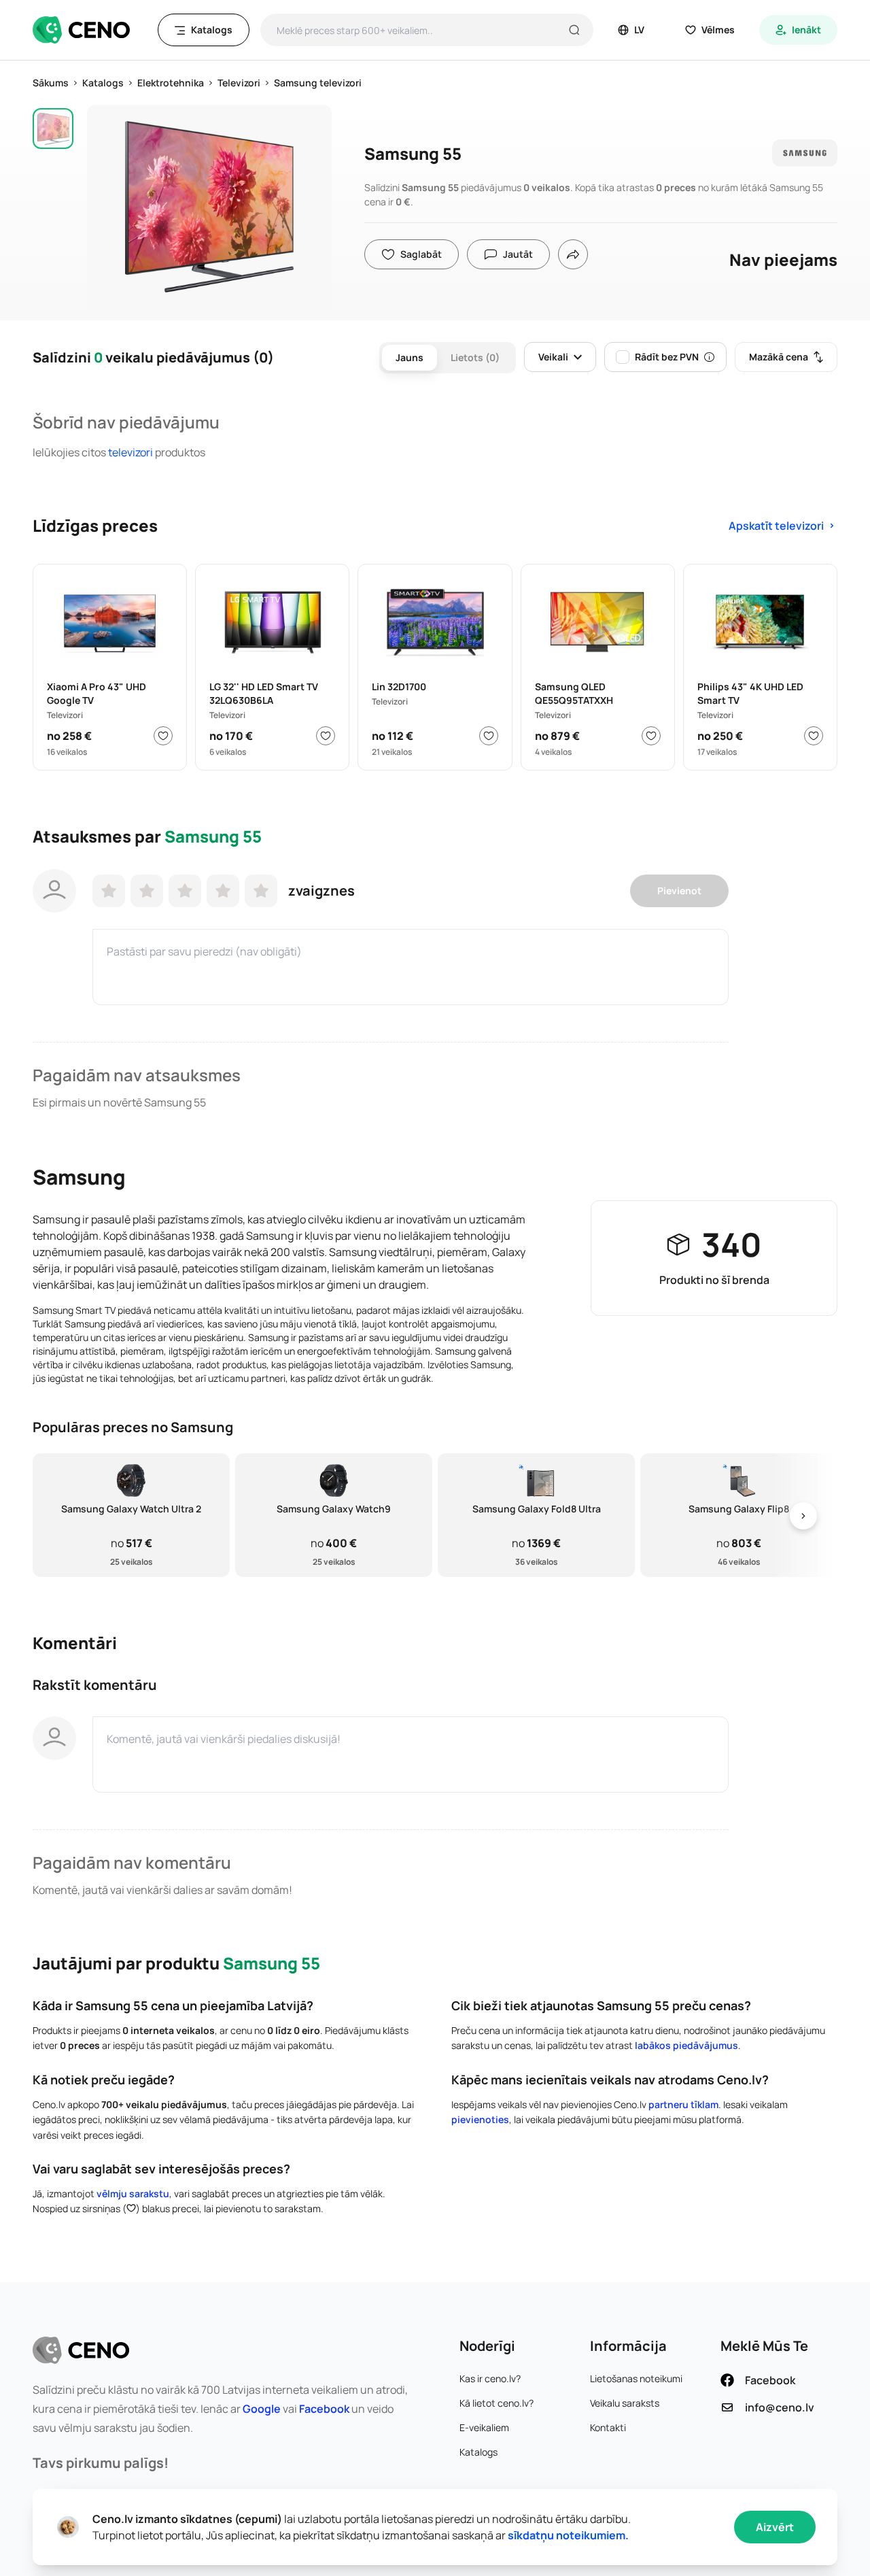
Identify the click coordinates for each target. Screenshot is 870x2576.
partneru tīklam (683, 2104)
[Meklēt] (574, 30)
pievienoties (480, 2119)
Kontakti (608, 2427)
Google (262, 2409)
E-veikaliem (484, 2427)
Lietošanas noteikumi (636, 2378)
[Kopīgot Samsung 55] (573, 254)
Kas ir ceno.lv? (490, 2378)
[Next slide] (803, 1515)
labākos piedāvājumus (686, 2045)
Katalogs (478, 2452)
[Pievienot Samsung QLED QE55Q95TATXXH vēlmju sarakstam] (651, 736)
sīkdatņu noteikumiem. (568, 2535)
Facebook (324, 2409)
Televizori (130, 452)
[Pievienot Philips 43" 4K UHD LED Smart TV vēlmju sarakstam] (814, 736)
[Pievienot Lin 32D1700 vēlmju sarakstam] (489, 736)
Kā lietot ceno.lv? (497, 2403)
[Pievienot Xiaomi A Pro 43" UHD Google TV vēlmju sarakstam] (163, 736)
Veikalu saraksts (625, 2403)
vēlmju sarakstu (133, 2193)
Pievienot (679, 891)
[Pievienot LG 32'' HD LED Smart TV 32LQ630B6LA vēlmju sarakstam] (326, 736)
